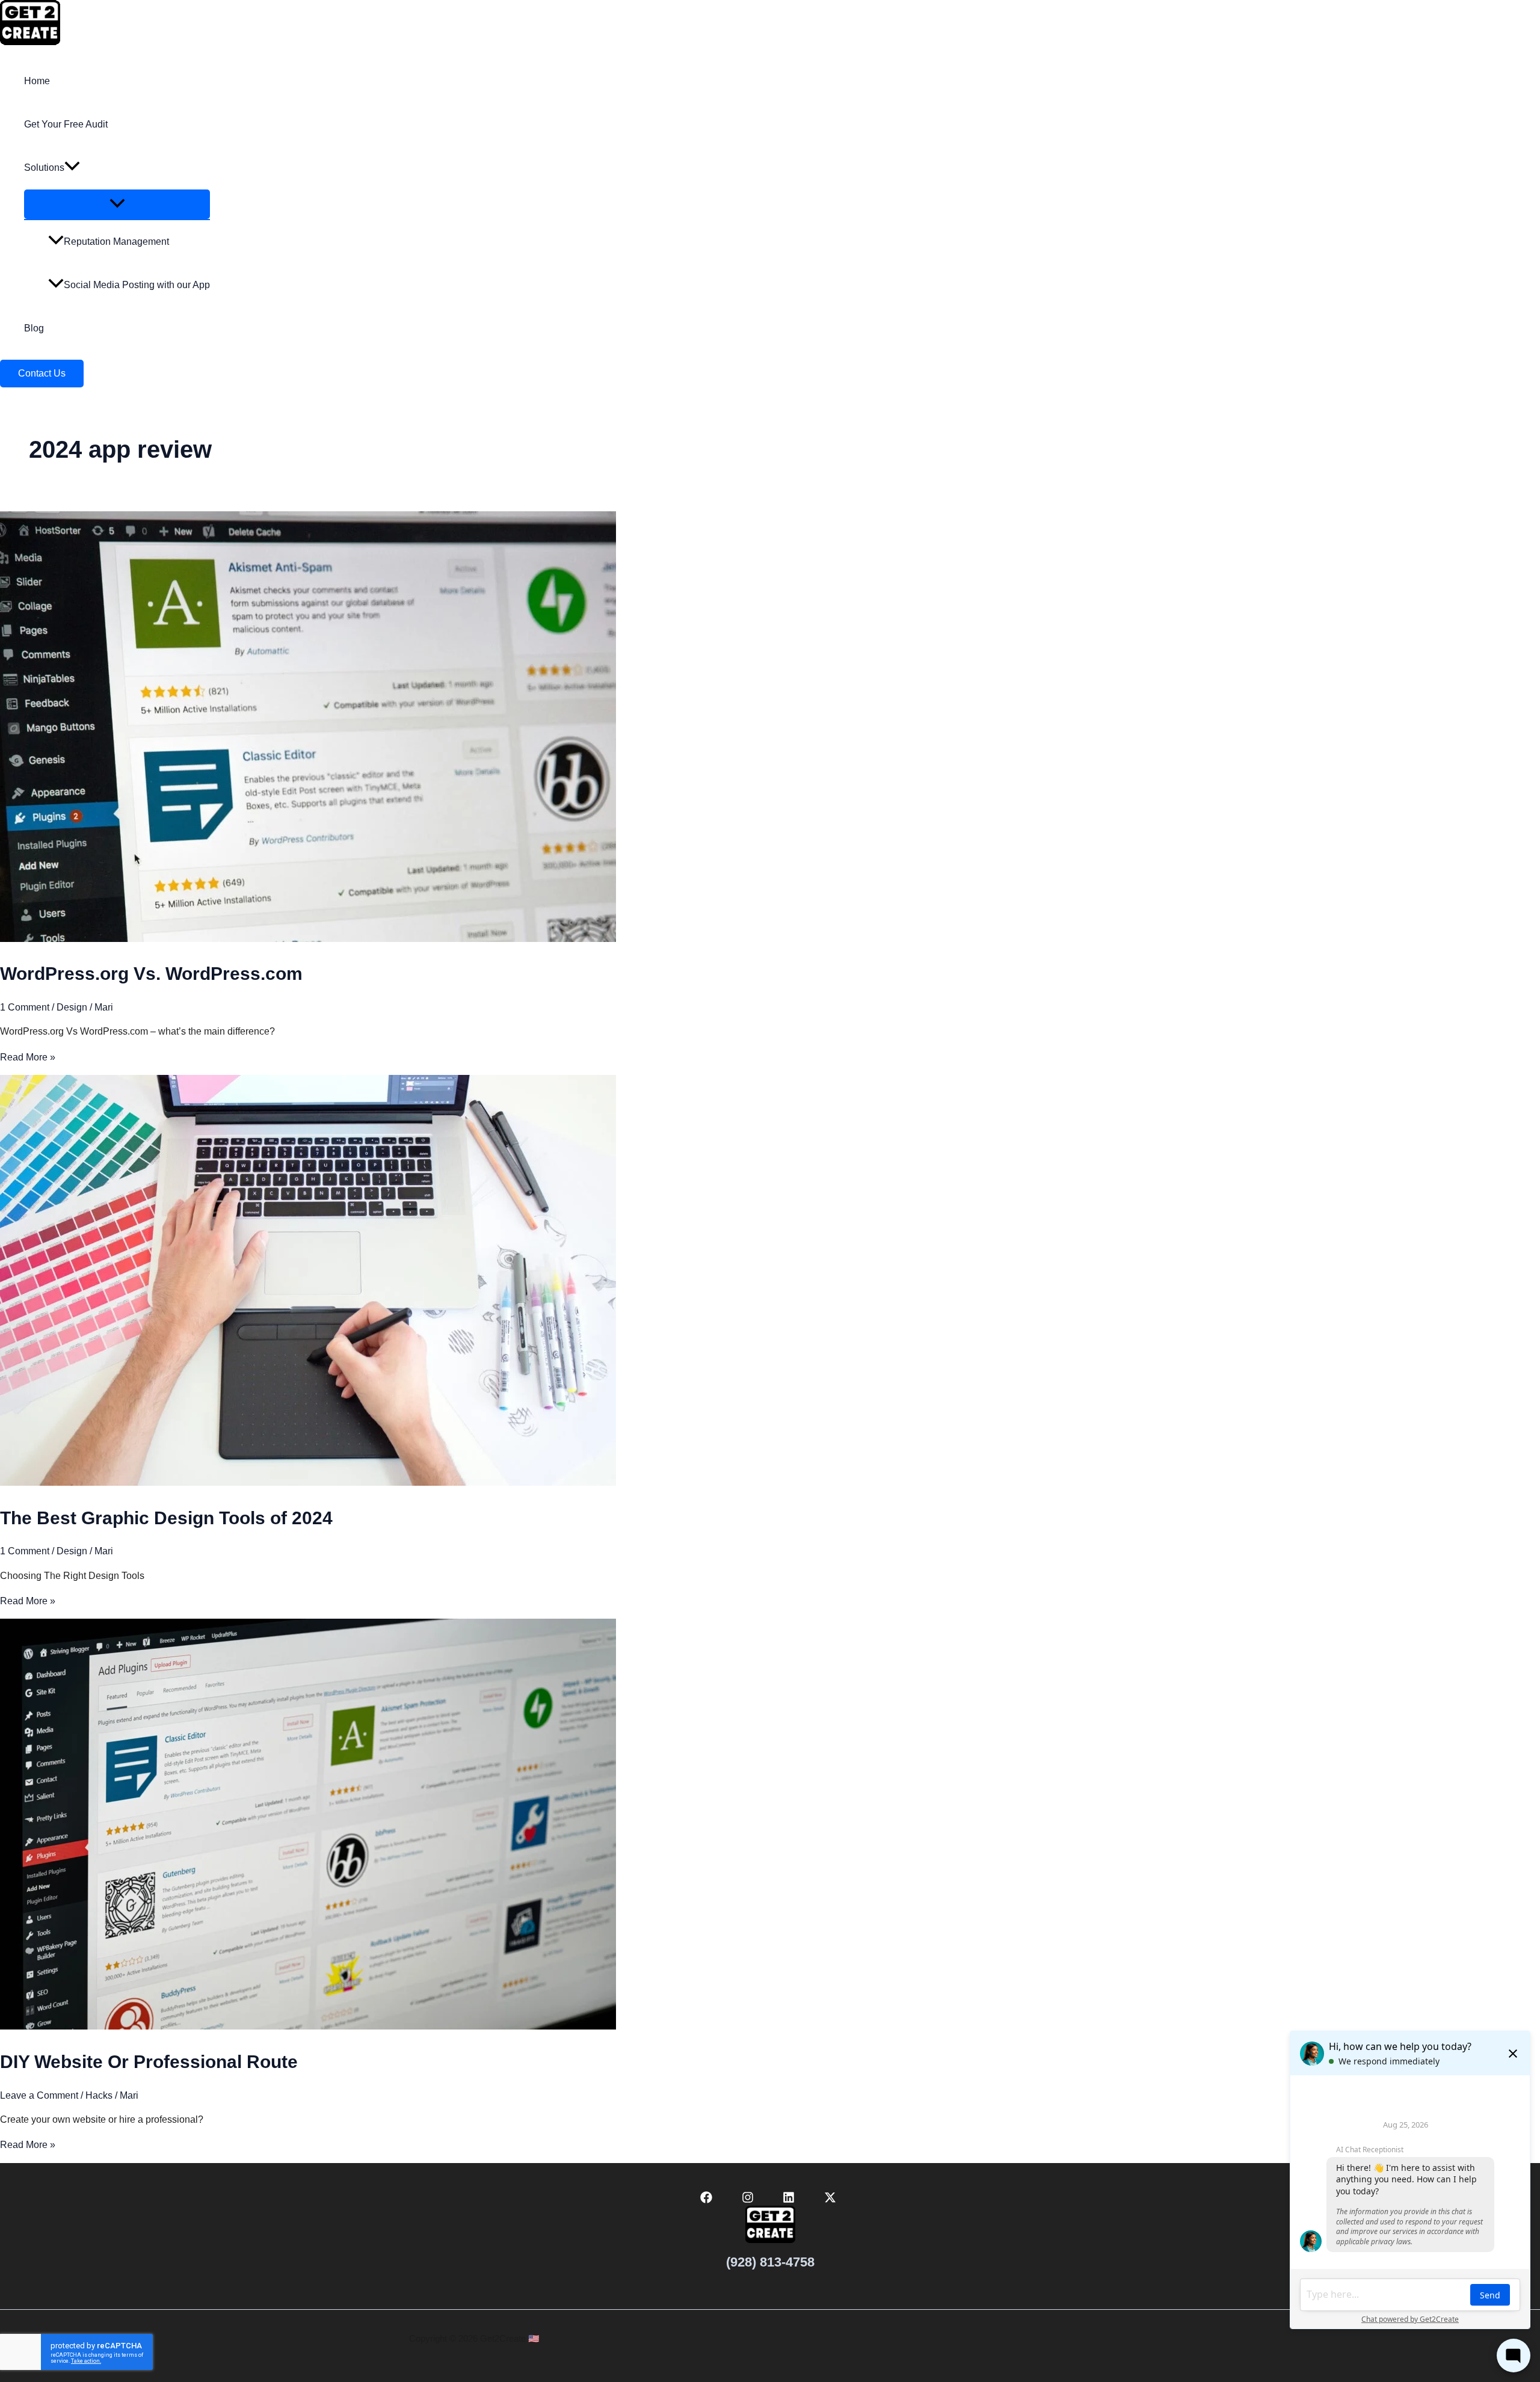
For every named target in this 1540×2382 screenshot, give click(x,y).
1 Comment (25, 1007)
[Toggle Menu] (117, 204)
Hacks (99, 2095)
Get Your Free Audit (66, 124)
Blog (34, 328)
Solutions (44, 168)
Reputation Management (116, 242)
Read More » (28, 1057)
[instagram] (749, 2200)
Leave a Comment (39, 2095)
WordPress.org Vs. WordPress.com (151, 974)
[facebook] (708, 2200)
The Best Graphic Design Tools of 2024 (166, 1518)
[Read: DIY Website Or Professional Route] (308, 2026)
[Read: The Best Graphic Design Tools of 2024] (308, 1482)
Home (37, 81)
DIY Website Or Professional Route (149, 2062)
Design (72, 1007)
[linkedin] (791, 2200)
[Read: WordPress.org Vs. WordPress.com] (308, 939)
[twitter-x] (832, 2200)
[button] (72, 168)
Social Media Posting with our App (137, 285)
